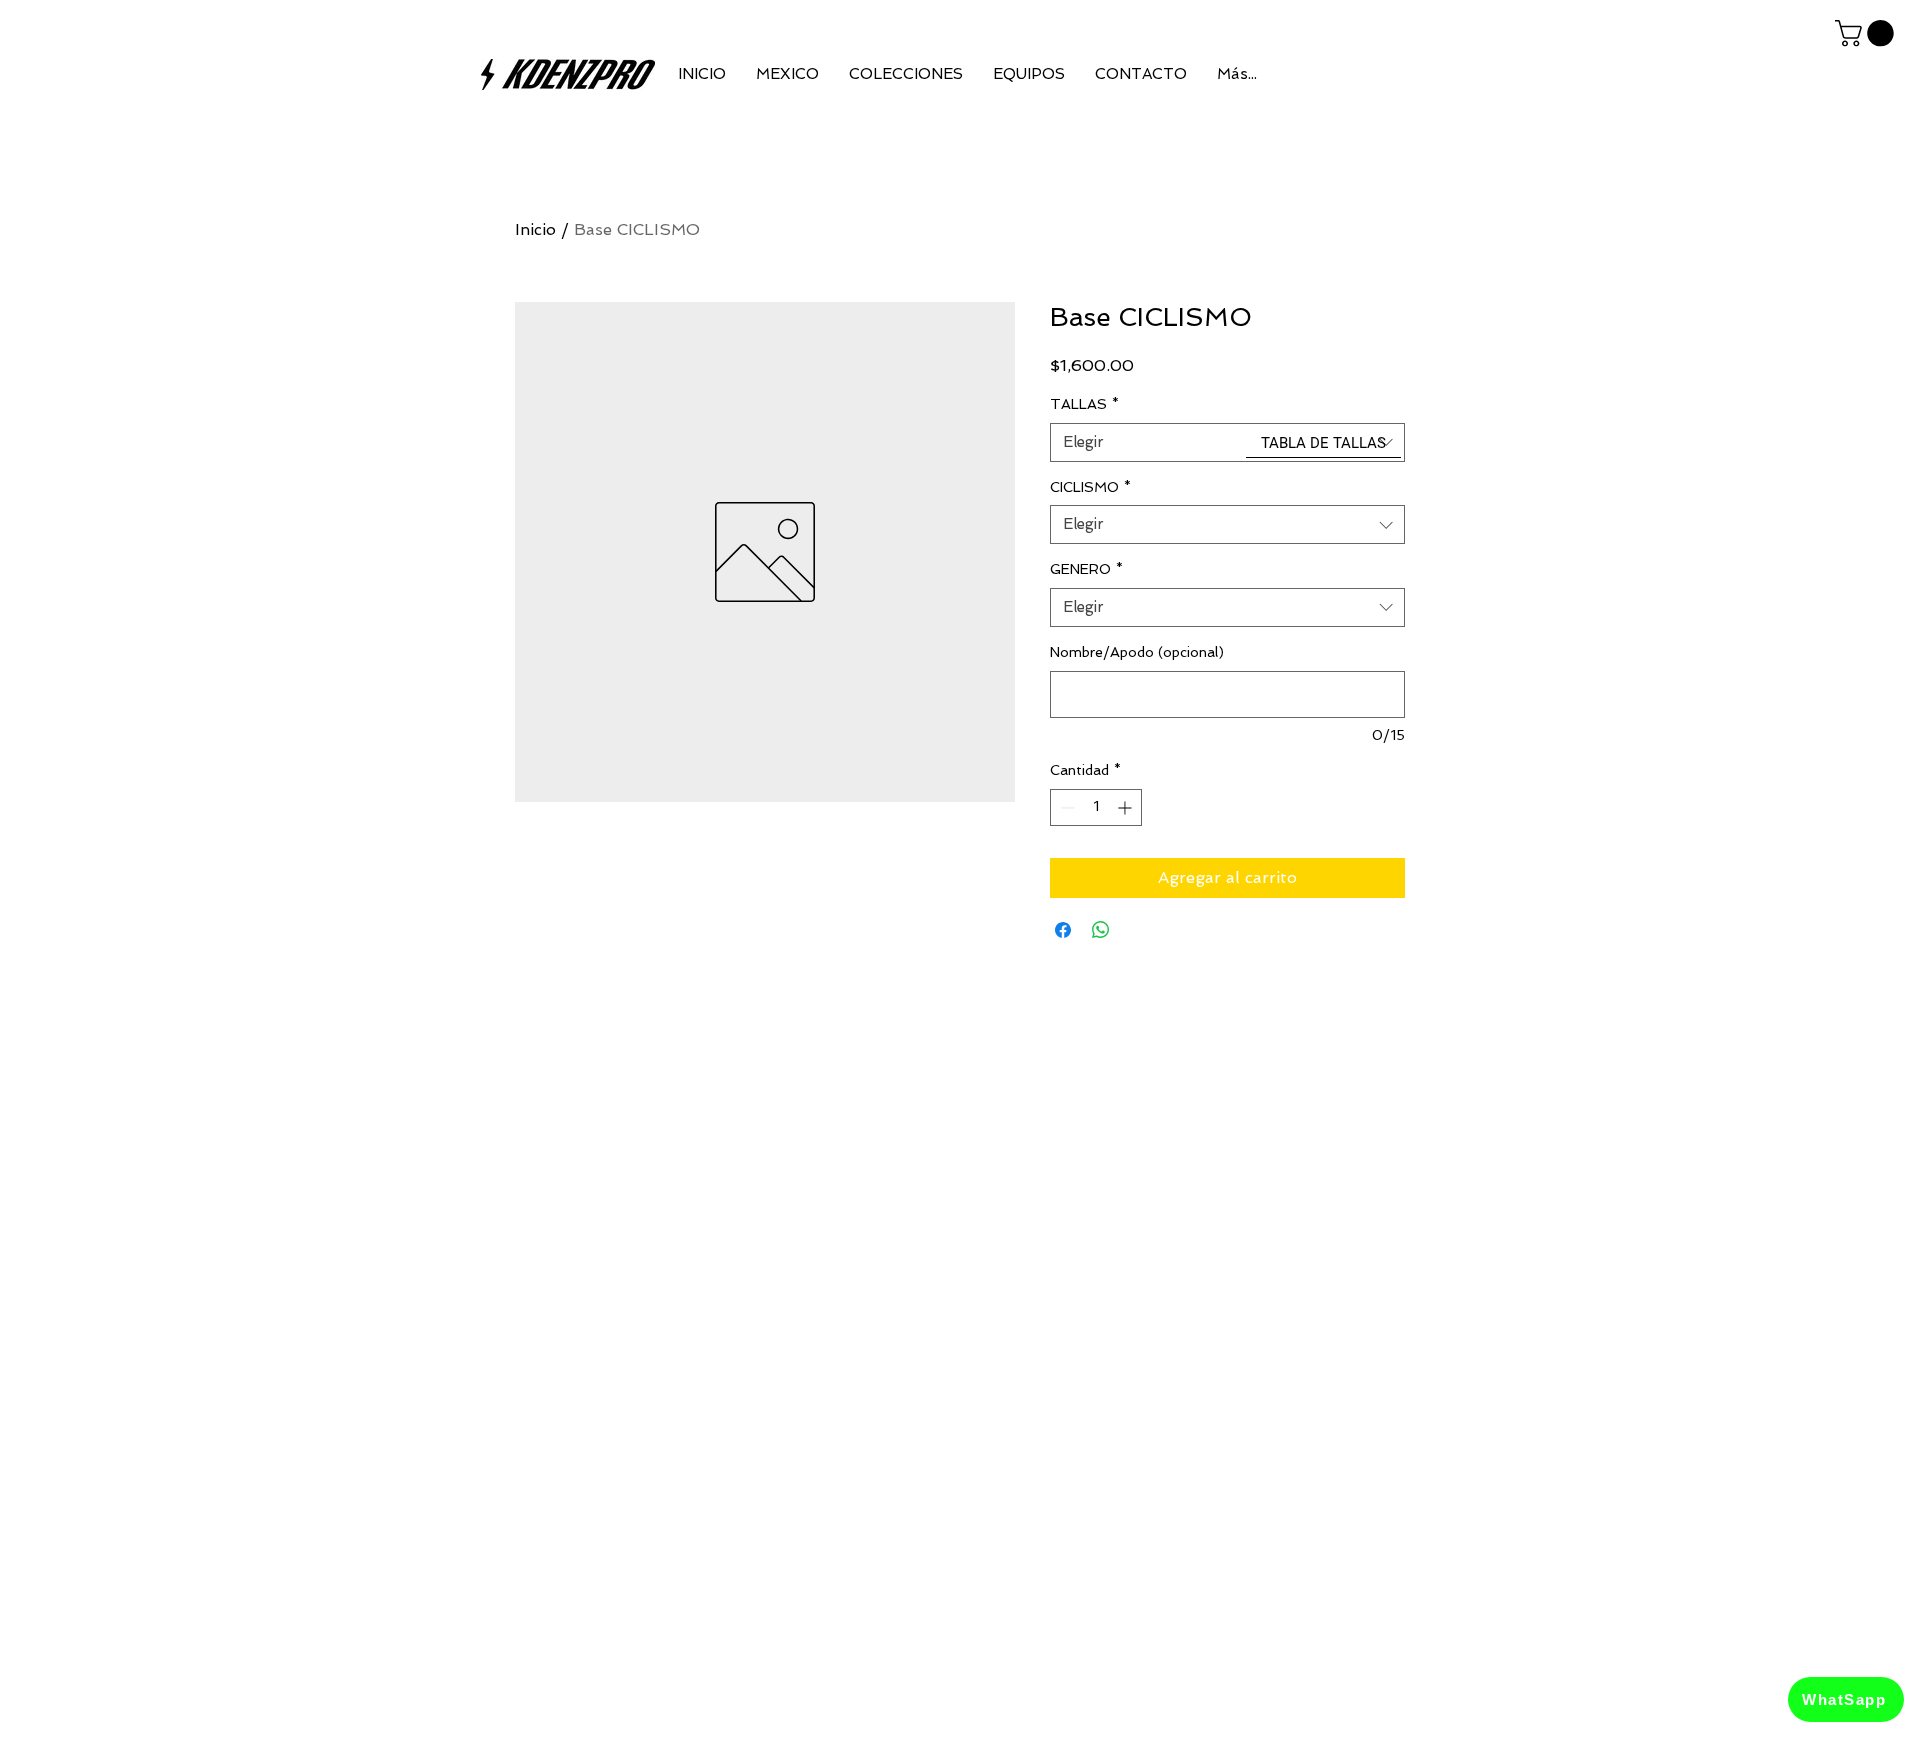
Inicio (535, 229)
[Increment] (1126, 807)
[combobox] (1227, 442)
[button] (1867, 33)
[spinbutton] (1096, 807)
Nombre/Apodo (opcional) (1137, 652)
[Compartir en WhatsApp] (1101, 930)
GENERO (1086, 569)
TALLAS (1084, 404)
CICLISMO (1090, 487)
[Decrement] (1065, 807)
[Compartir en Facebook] (1063, 930)
